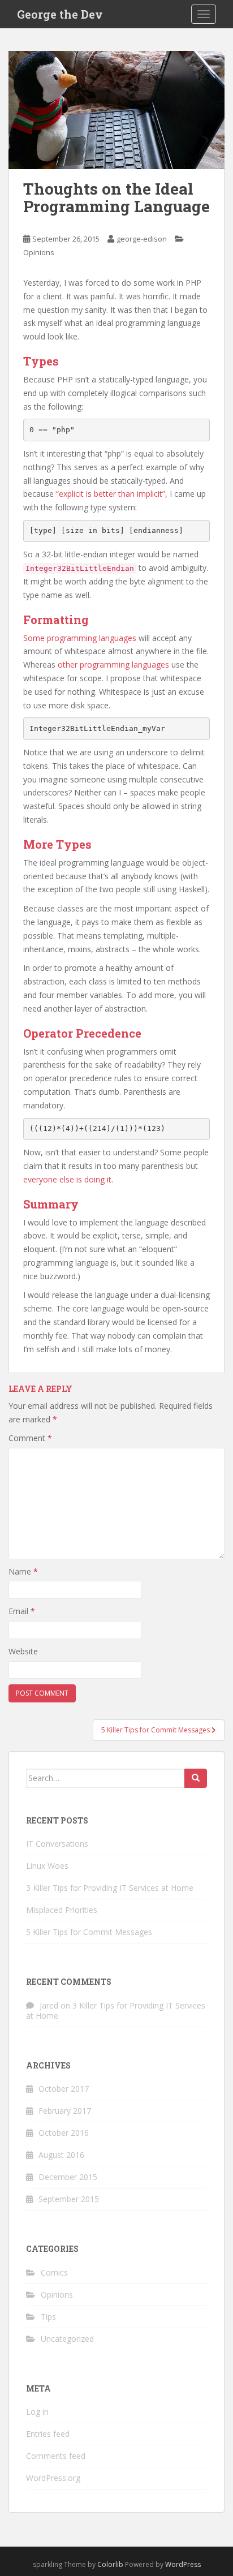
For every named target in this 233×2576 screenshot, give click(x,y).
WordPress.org (53, 2478)
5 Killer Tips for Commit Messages (89, 1932)
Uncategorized (67, 2339)
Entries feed (48, 2434)
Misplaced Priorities (62, 1910)
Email (22, 1611)
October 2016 (64, 2133)
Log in (37, 2412)
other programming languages (113, 665)
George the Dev (60, 14)
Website (23, 1651)
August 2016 (61, 2155)
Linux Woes (47, 1866)
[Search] (196, 1778)
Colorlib (110, 2564)
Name (23, 1571)
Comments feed (56, 2456)
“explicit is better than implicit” (111, 494)
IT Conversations (57, 1844)
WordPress (183, 2564)
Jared (49, 2005)
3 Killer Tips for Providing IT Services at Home (110, 1888)
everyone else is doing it (67, 1179)
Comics (54, 2272)
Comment (30, 1438)
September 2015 (69, 2199)
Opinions (39, 252)
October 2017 (64, 2089)
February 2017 (65, 2111)
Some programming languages (80, 638)
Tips (48, 2317)
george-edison (142, 239)
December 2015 (68, 2177)
